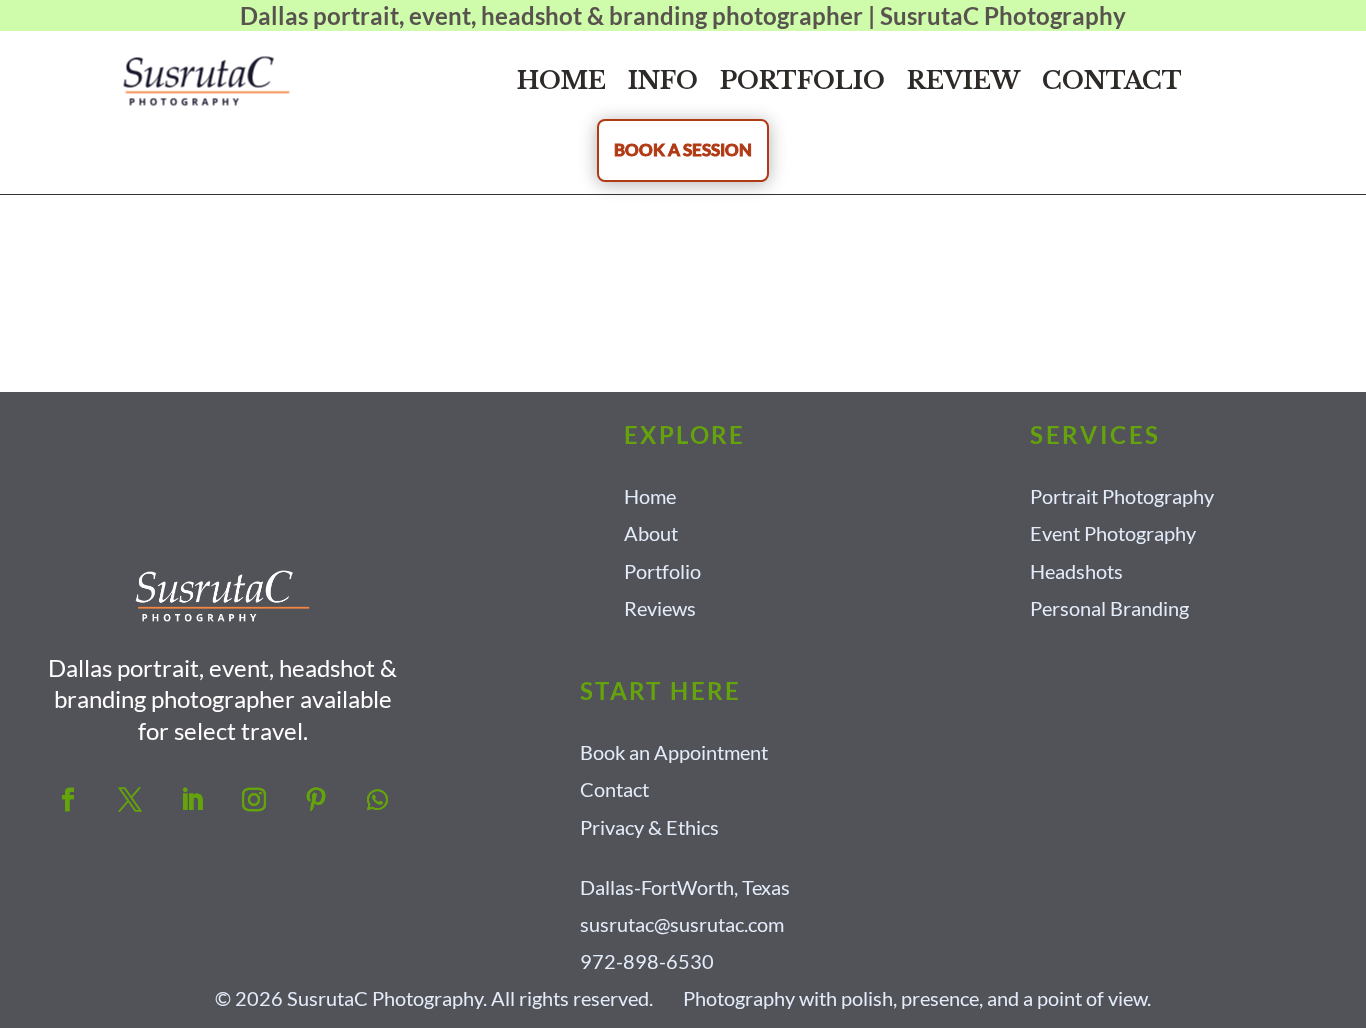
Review (963, 80)
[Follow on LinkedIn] (192, 800)
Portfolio (802, 80)
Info (663, 80)
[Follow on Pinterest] (316, 800)
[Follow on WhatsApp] (378, 800)
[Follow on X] (130, 800)
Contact (1112, 80)
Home (561, 80)
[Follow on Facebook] (68, 800)
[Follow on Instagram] (254, 800)
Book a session (683, 149)
